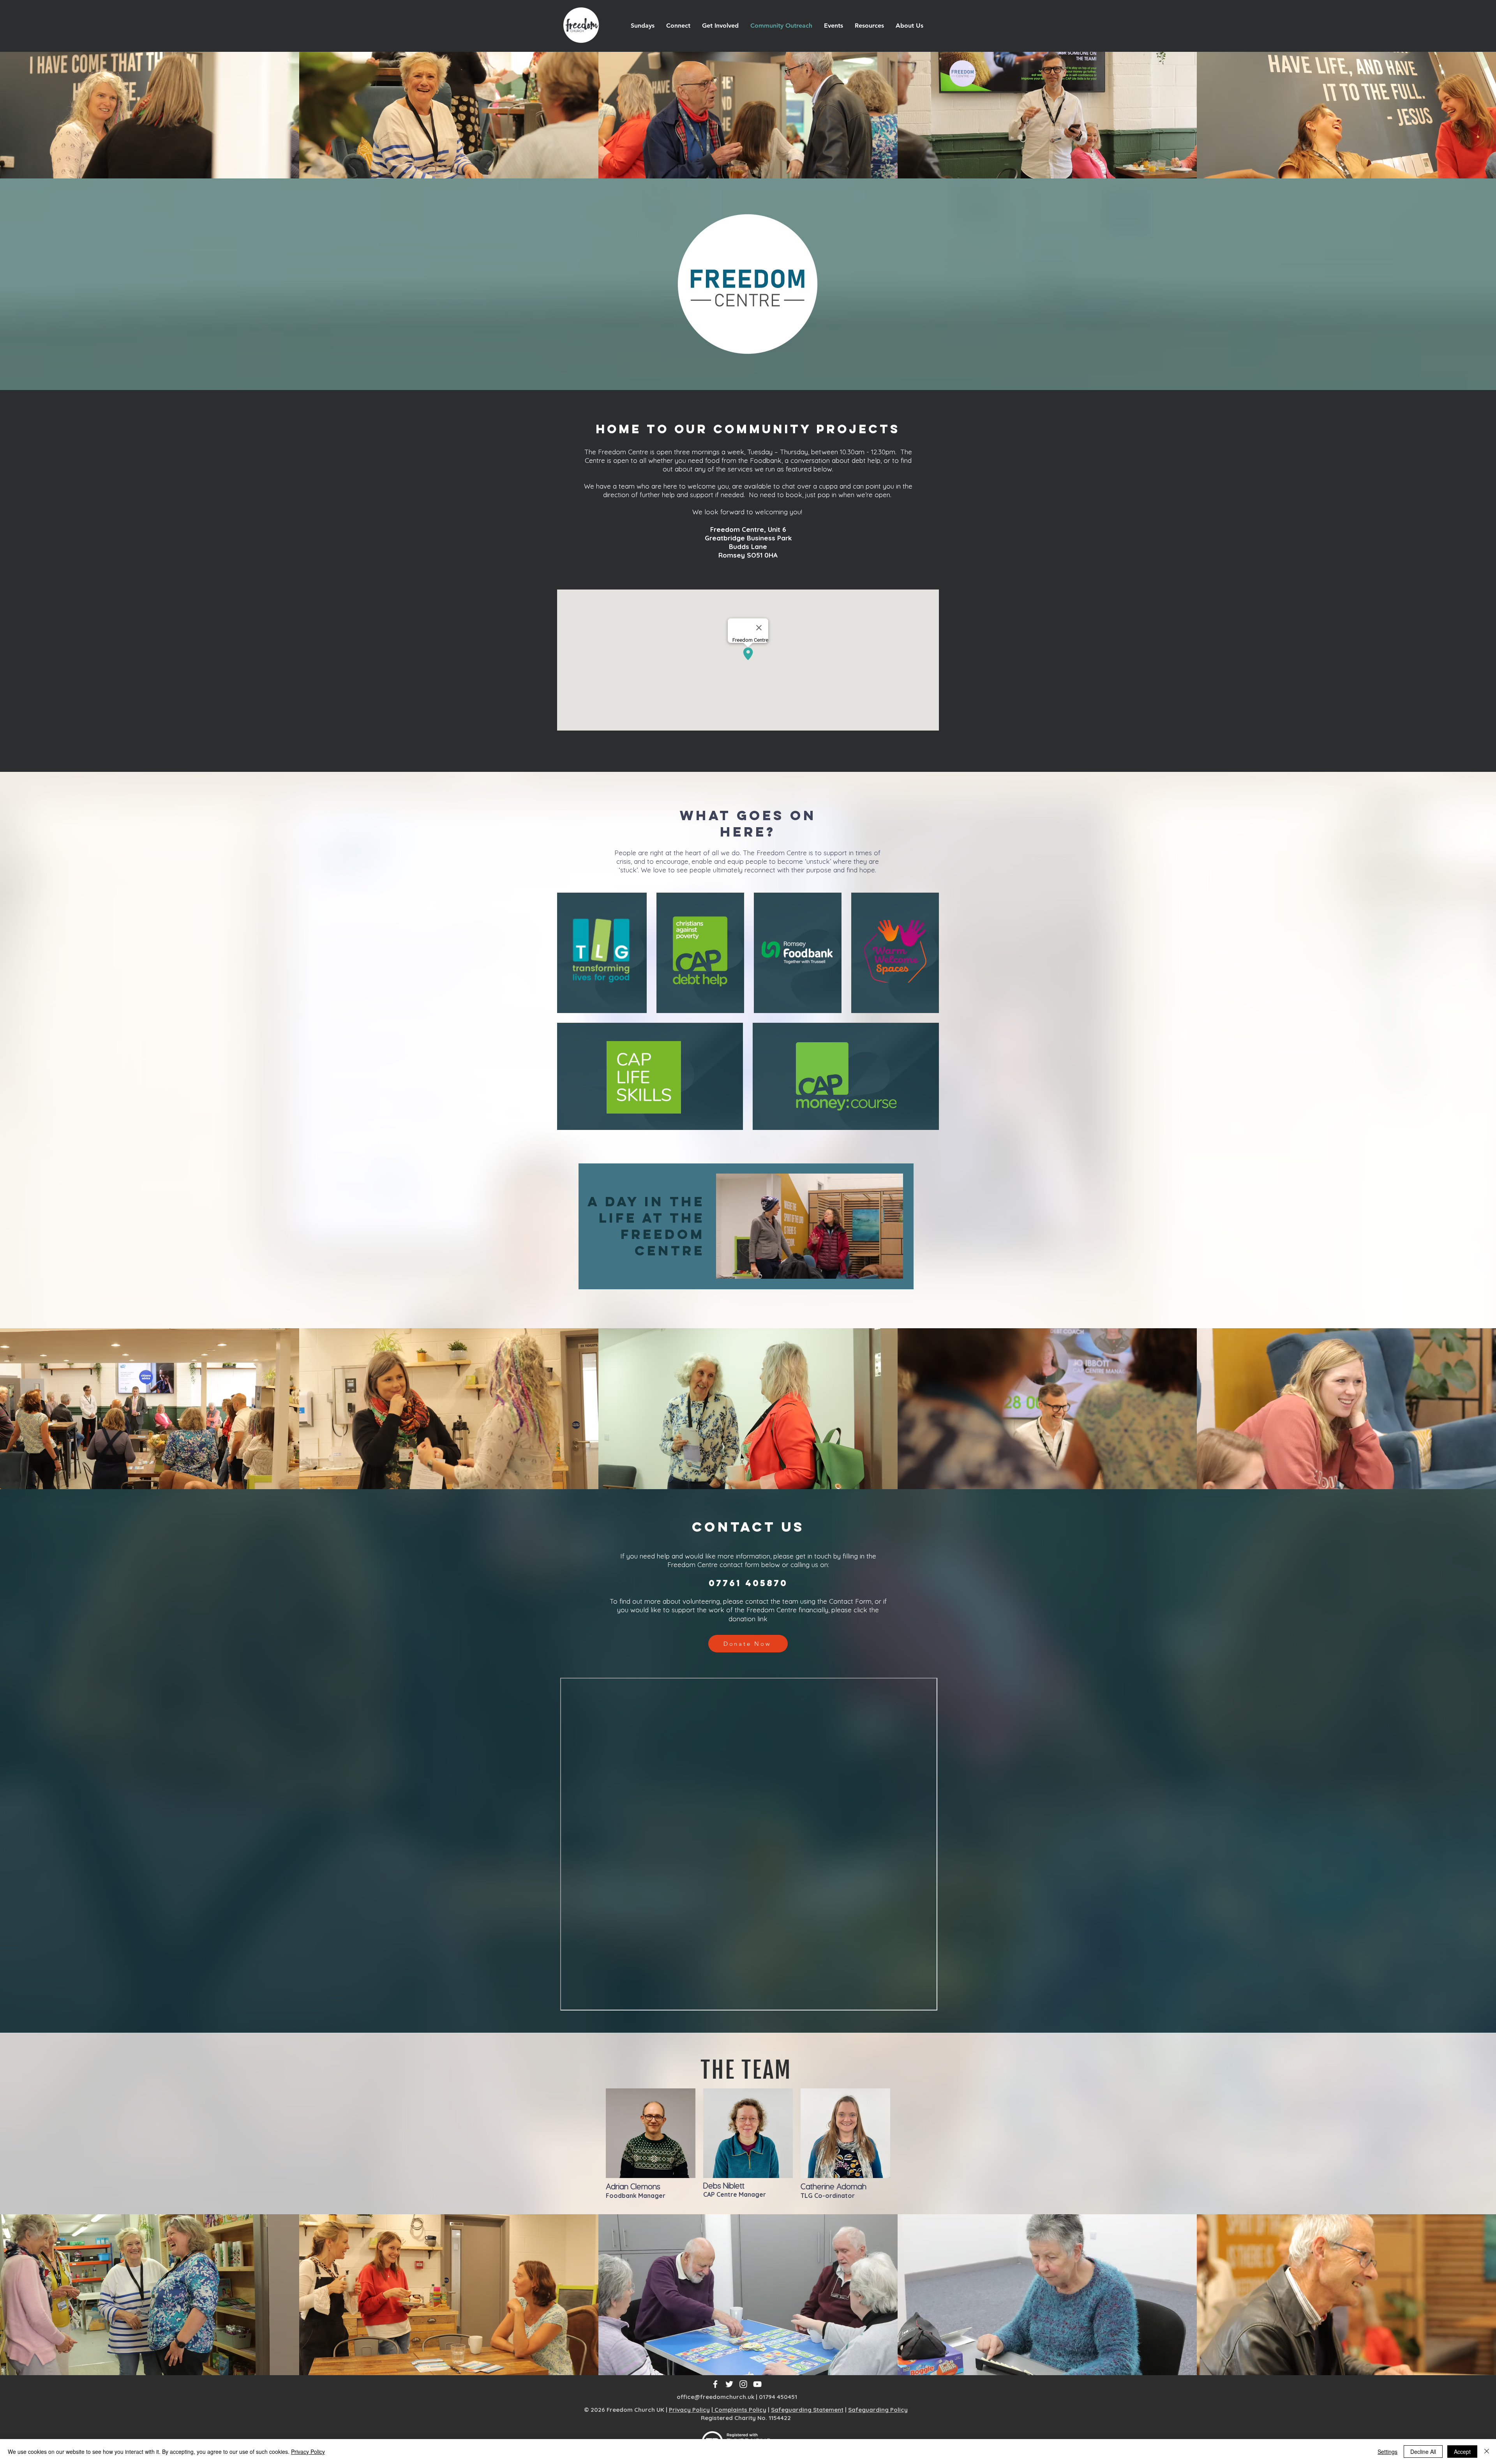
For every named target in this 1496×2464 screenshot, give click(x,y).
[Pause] (726, 1268)
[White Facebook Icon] (715, 2384)
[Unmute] (739, 1268)
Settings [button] (1388, 2452)
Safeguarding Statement (807, 2410)
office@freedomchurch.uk (715, 2397)
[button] (678, 26)
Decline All (1423, 2452)
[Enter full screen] (893, 1268)
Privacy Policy (689, 2410)
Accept (1462, 2452)
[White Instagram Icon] (743, 2384)
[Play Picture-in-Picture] (879, 1268)
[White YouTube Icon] (757, 2384)
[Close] (1487, 2452)
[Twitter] (729, 2384)
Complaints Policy (740, 2410)
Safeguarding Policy (878, 2410)
